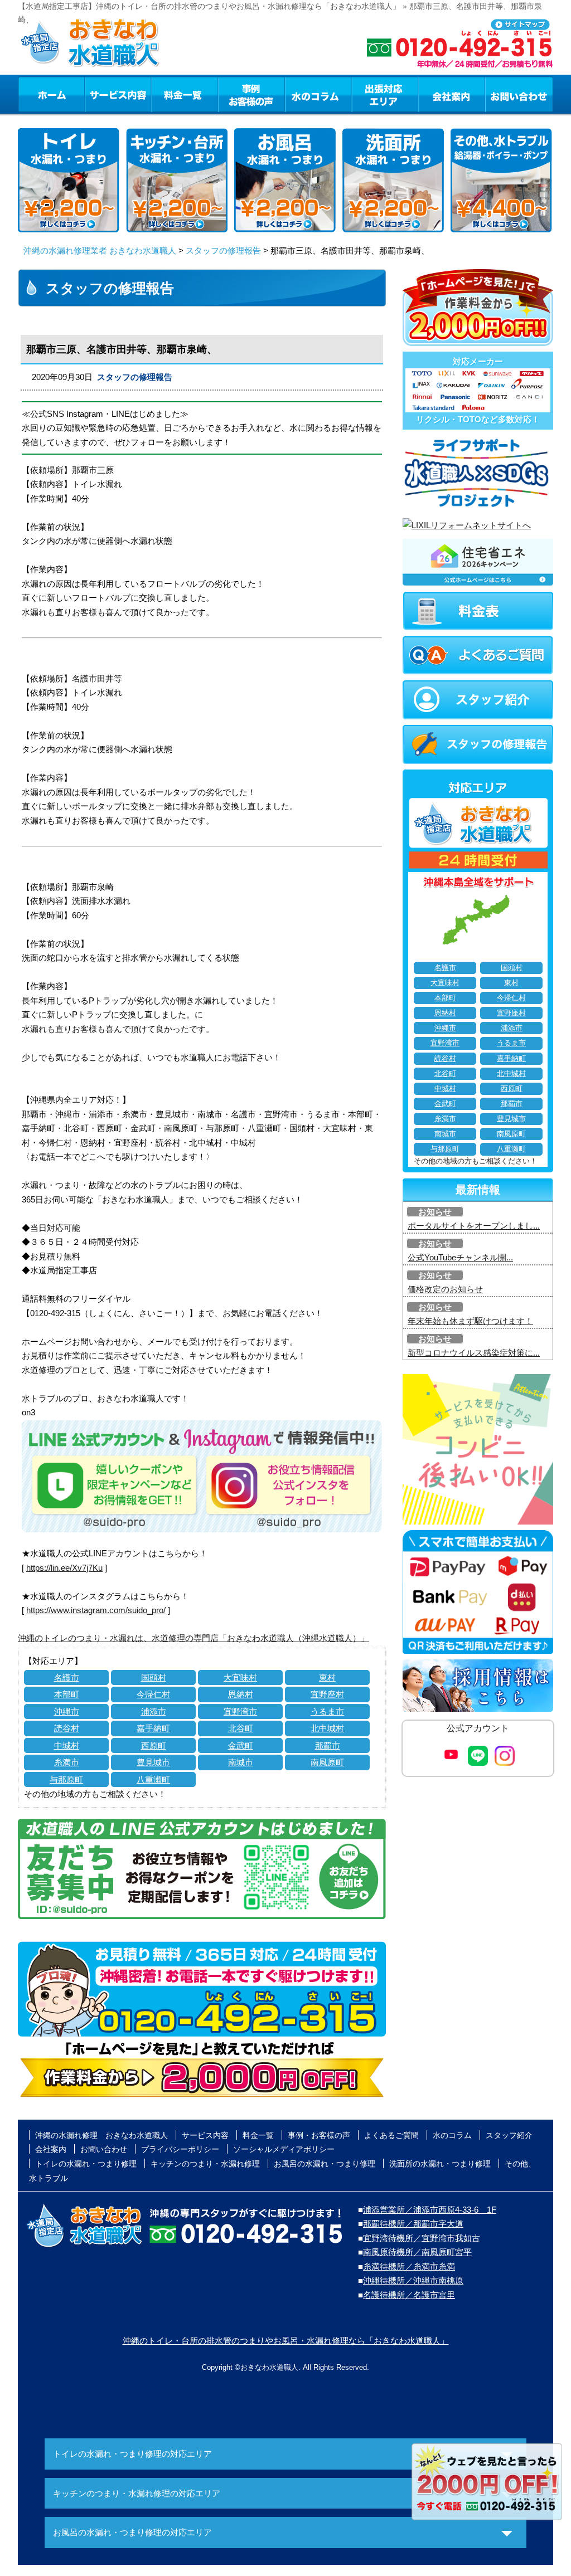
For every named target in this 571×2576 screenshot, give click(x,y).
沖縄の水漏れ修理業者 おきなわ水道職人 (100, 250)
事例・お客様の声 (251, 94)
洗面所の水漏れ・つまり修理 (440, 2164)
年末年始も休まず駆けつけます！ (470, 1321)
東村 (327, 1677)
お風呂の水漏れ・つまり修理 (325, 2164)
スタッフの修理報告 (223, 250)
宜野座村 (327, 1694)
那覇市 (328, 1745)
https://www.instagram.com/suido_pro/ (96, 1610)
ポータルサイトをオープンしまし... (474, 1226)
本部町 (67, 1694)
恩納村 (241, 1694)
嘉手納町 (153, 1728)
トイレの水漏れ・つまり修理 (86, 2164)
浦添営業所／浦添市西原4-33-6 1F (430, 2210)
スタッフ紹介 (509, 2135)
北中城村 (327, 1728)
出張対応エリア (385, 94)
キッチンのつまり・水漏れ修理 (205, 2164)
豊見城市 (153, 1762)
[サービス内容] (98, 94)
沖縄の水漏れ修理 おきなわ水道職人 (101, 2135)
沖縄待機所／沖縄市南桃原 (413, 2280)
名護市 (67, 1677)
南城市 (241, 1762)
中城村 (67, 1745)
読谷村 (67, 1728)
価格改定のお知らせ (445, 1289)
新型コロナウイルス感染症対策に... (474, 1353)
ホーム (51, 94)
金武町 (241, 1745)
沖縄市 (67, 1711)
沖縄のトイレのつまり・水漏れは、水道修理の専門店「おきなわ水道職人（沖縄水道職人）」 (193, 1638)
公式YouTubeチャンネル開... (460, 1257)
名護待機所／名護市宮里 (409, 2295)
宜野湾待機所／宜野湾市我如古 (422, 2238)
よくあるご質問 (391, 2135)
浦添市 (154, 1711)
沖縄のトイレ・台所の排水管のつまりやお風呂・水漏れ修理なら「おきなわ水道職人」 (286, 2341)
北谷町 (241, 1728)
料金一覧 (185, 94)
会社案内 (452, 94)
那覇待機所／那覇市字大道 (413, 2224)
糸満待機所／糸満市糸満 (409, 2266)
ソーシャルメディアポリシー (284, 2149)
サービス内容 (118, 94)
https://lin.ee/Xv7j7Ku (64, 1568)
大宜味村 (240, 1677)
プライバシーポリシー (180, 2149)
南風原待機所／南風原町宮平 (417, 2252)
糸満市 (67, 1762)
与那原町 (66, 1779)
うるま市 (327, 1711)
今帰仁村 (153, 1694)
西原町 (154, 1745)
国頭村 (154, 1677)
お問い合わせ (519, 94)
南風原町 (327, 1762)
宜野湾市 (240, 1711)
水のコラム (318, 94)
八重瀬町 (153, 1779)
